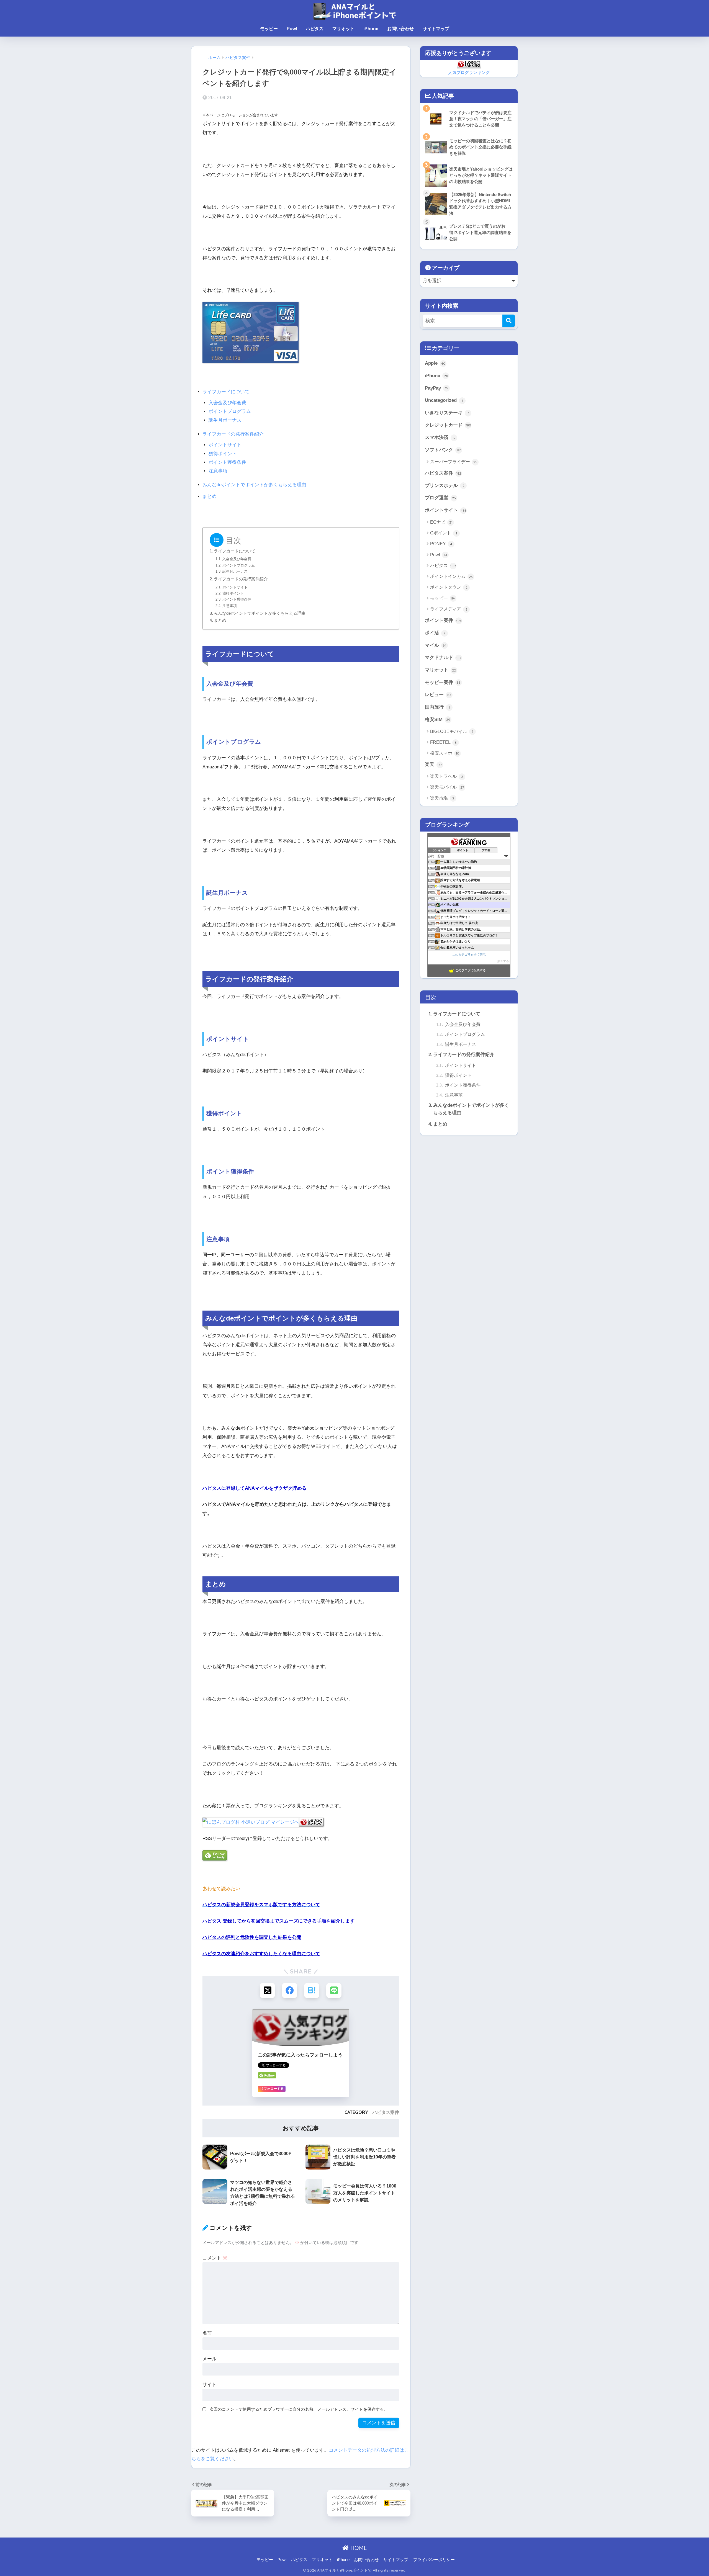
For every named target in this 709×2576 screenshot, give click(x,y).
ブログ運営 (440, 498)
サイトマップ (436, 29)
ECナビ (441, 522)
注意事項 (218, 471)
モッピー (269, 29)
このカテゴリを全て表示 (469, 954)
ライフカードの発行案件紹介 (233, 434)
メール (210, 2359)
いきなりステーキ (447, 413)
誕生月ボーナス (225, 420)
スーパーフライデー (454, 462)
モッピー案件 (443, 682)
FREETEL (443, 742)
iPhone (371, 29)
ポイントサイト (225, 445)
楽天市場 (442, 798)
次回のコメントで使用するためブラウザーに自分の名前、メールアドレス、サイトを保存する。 (299, 2409)
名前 (207, 2333)
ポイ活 (435, 633)
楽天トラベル (447, 776)
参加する (503, 961)
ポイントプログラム (230, 411)
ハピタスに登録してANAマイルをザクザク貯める (255, 1488)
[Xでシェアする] (267, 1990)
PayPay (436, 388)
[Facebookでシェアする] (290, 1990)
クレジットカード (448, 425)
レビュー (438, 695)
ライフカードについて (226, 392)
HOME (358, 2548)
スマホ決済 (440, 437)
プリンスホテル (445, 486)
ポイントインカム (451, 576)
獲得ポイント (223, 454)
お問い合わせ (400, 29)
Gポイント (444, 533)
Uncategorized (444, 400)
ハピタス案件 (386, 2112)
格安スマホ (445, 753)
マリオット (343, 29)
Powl (292, 29)
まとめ (210, 496)
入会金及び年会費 (227, 403)
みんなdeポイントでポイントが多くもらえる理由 (254, 485)
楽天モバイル (447, 787)
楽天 (434, 764)
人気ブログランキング (469, 72)
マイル (436, 645)
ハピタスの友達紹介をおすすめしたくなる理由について (261, 1954)
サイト (210, 2385)
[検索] (509, 321)
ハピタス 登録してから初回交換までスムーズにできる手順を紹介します (278, 1921)
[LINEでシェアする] (334, 1990)
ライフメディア (449, 609)
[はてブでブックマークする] (312, 1990)
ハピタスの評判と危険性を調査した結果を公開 (252, 1937)
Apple (435, 363)
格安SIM (438, 720)
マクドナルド (443, 657)
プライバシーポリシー (434, 2560)
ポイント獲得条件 (227, 462)
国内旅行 (437, 707)
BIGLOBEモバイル (452, 731)
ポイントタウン (449, 587)
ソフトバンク (443, 450)
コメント (215, 2258)
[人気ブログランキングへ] (311, 1822)
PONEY (441, 544)
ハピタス (315, 29)
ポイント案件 (443, 620)
